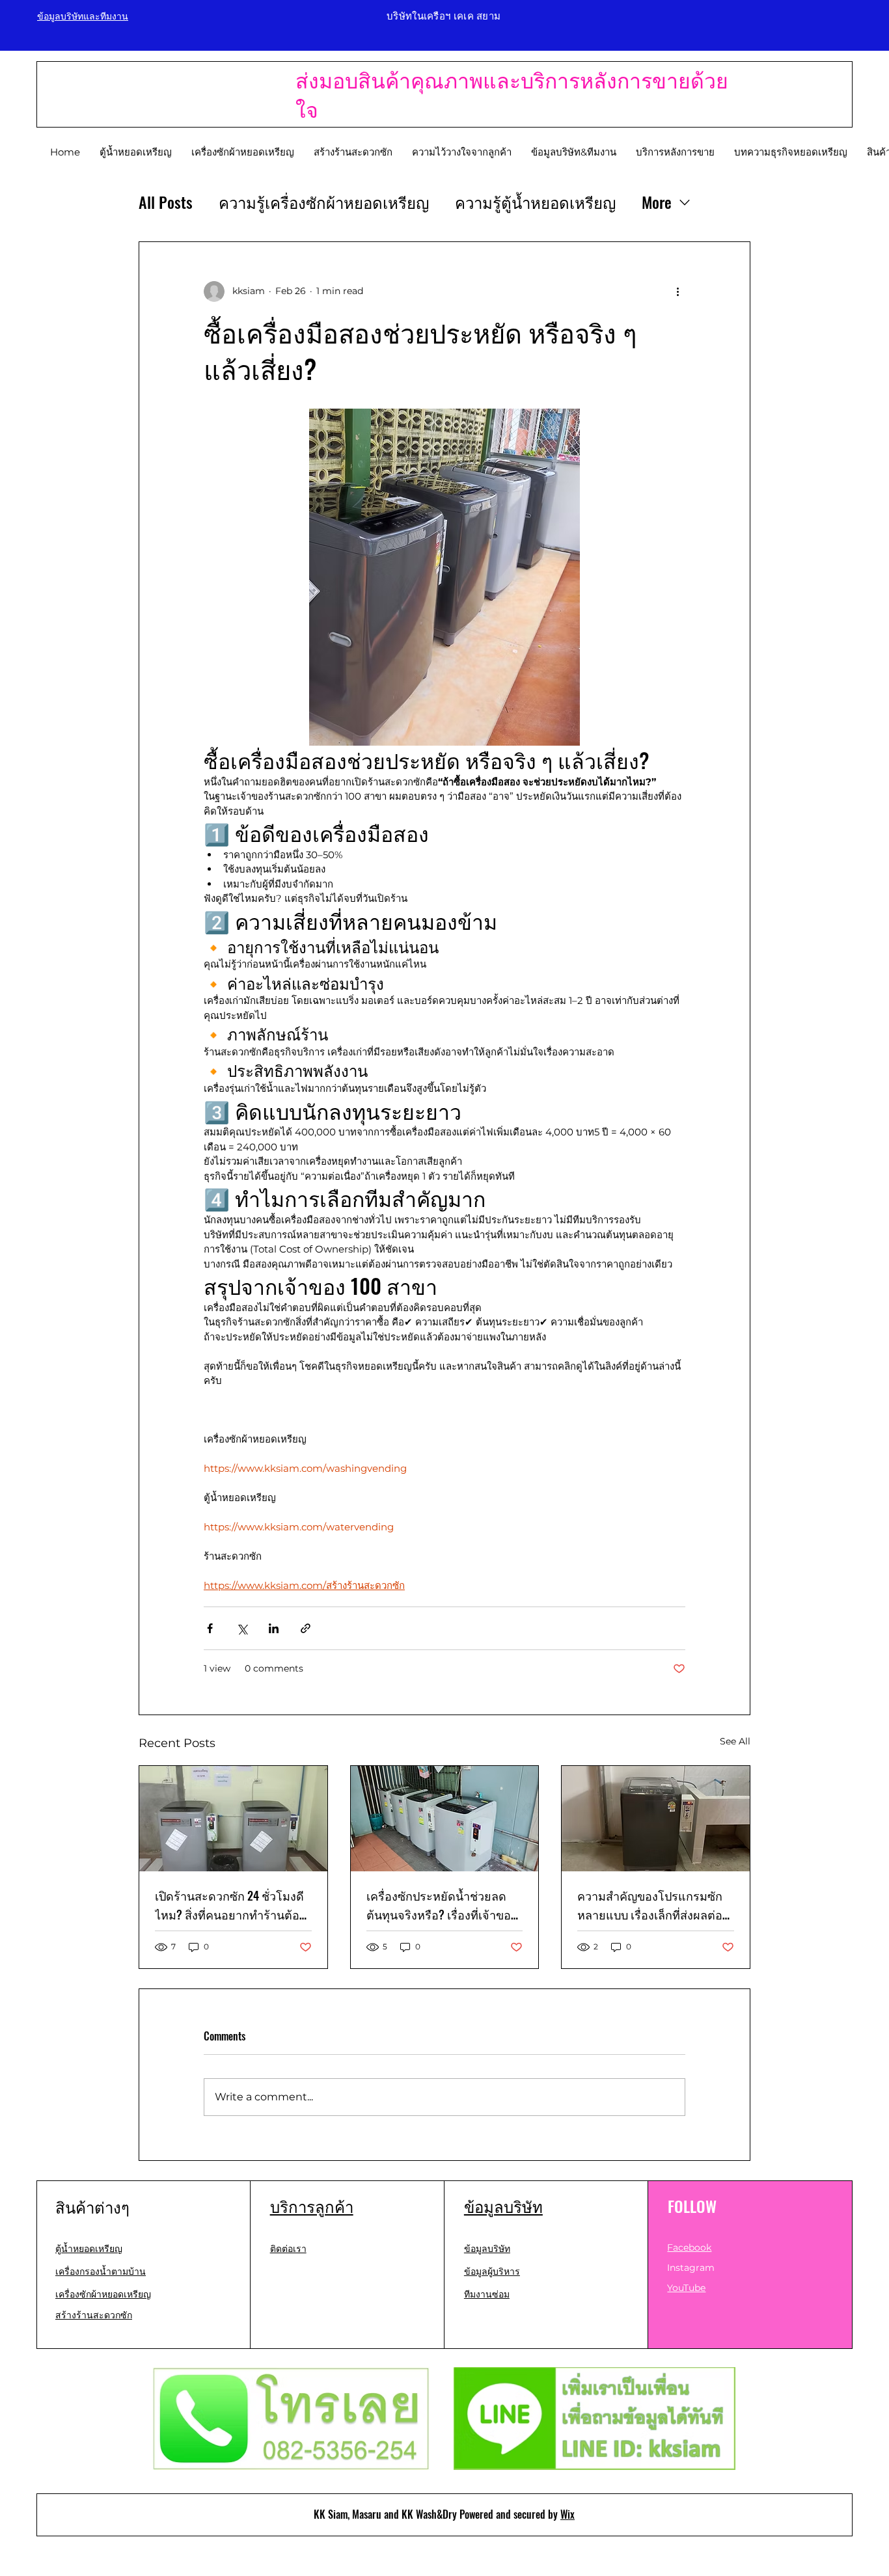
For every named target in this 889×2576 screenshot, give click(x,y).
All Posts (166, 202)
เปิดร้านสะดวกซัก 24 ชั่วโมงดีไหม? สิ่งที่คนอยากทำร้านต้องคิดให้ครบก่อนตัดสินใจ (230, 1906)
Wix (568, 2514)
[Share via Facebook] (210, 1628)
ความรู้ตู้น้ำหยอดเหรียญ (535, 202)
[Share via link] (306, 1628)
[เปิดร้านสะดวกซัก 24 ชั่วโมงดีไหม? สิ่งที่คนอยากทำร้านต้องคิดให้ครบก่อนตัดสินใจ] (233, 1819)
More (657, 202)
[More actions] (677, 291)
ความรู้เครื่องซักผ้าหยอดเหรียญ (324, 202)
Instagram (691, 2268)
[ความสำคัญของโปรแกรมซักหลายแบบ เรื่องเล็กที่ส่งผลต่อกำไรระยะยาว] (656, 1819)
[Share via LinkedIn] (274, 1628)
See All (735, 1741)
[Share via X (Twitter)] (242, 1628)
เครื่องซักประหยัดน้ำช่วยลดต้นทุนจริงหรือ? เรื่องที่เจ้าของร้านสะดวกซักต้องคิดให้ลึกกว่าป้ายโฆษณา (444, 1906)
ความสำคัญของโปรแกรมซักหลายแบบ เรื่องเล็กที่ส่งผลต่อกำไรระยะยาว (650, 1906)
